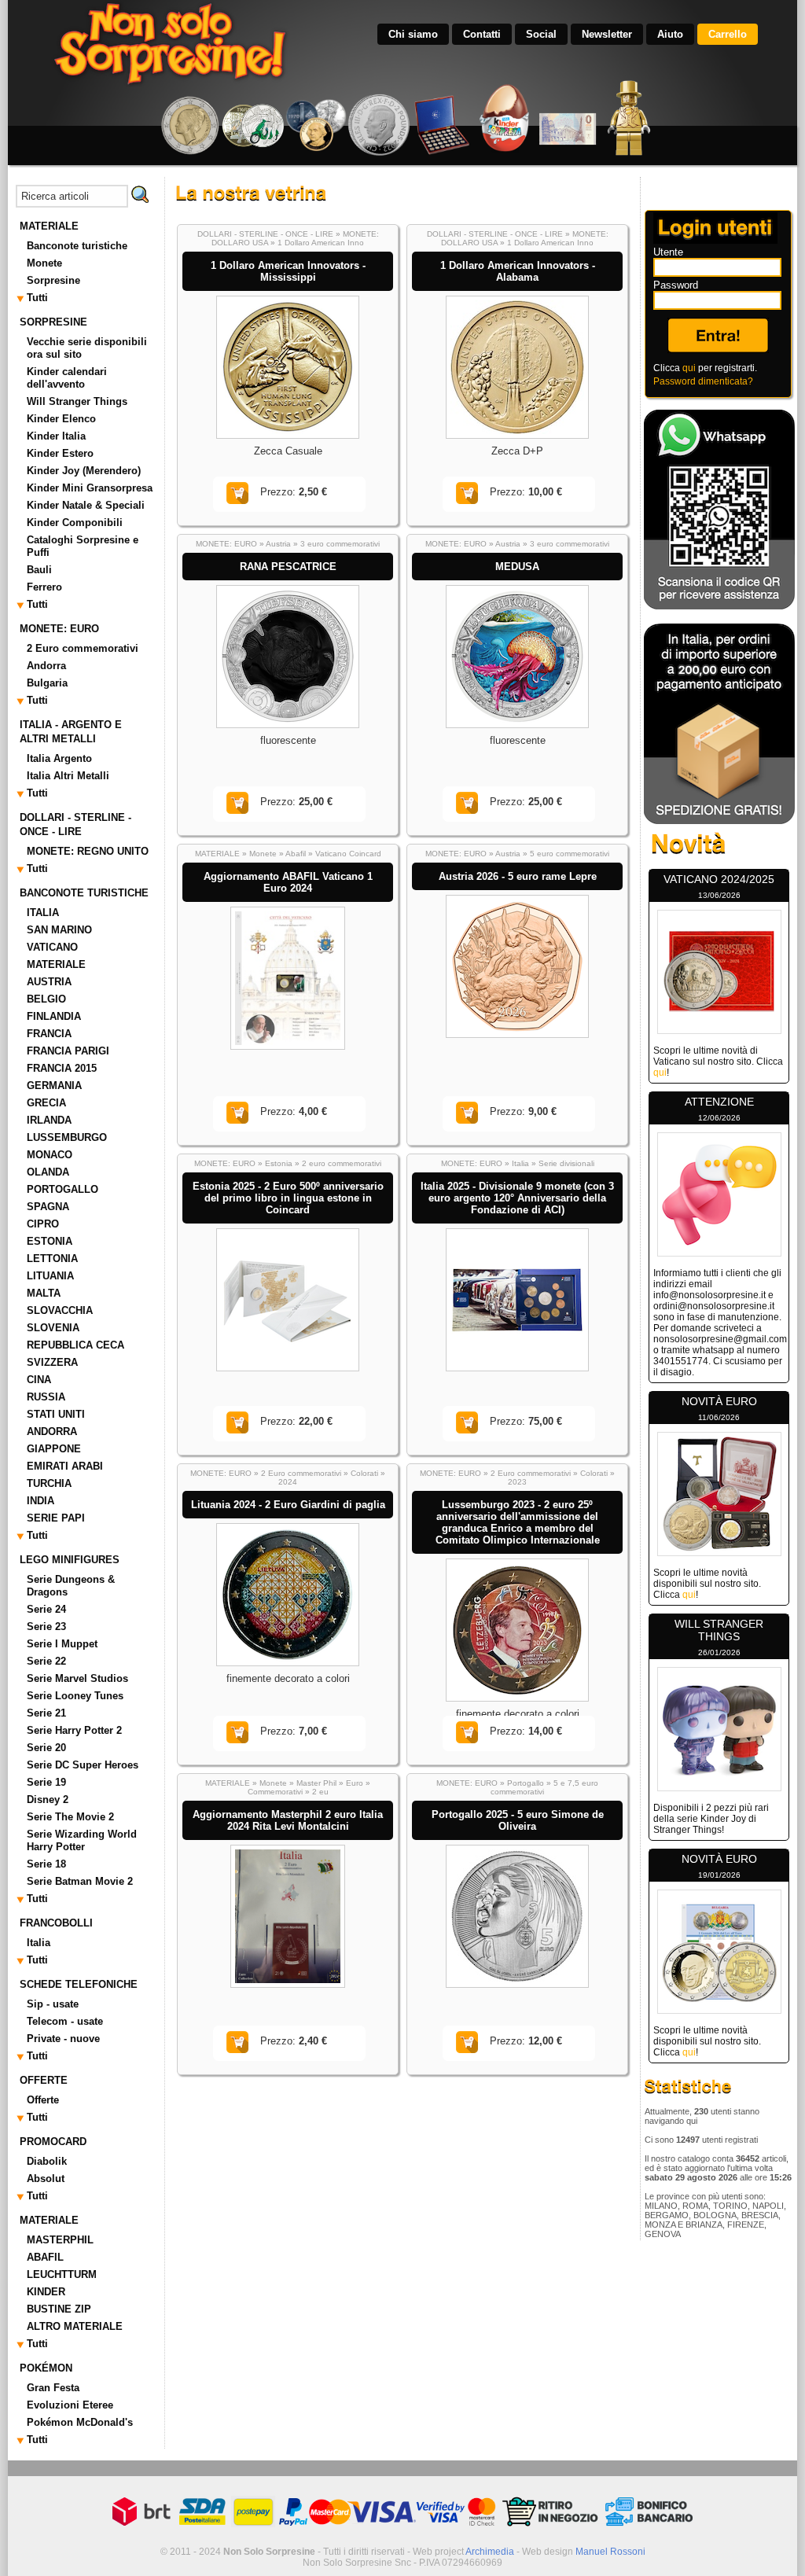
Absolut (46, 2179)
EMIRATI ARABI (65, 1466)
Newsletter (607, 34)
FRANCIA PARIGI (68, 1051)
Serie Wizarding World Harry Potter (82, 1840)
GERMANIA (54, 1086)
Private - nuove (63, 2039)
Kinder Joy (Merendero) (84, 471)
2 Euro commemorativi (83, 648)
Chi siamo (413, 34)
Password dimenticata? (703, 381)
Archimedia (490, 2552)
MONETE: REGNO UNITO (88, 851)
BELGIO (46, 999)
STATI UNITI (56, 1414)
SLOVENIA (53, 1328)
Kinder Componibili (75, 523)
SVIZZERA (52, 1362)
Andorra (46, 666)
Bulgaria (47, 683)
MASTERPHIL (60, 2240)
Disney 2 (48, 1800)
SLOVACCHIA (60, 1310)
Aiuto (670, 34)
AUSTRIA (49, 982)
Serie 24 (46, 1609)
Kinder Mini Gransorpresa (90, 488)
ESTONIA (50, 1241)
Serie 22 (46, 1661)
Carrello (728, 34)
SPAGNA (48, 1207)
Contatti (482, 34)
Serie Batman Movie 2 (80, 1881)
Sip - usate (53, 2004)
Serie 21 (46, 1713)
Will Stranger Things (77, 401)
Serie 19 (46, 1782)
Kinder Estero (60, 453)
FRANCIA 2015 (62, 1068)
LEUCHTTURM (62, 2274)
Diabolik (47, 2161)
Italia (39, 1943)
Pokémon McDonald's (80, 2422)
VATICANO (52, 947)
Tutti (37, 298)
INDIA (40, 1501)
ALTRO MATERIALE (75, 2326)
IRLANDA (49, 1120)
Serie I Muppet (62, 1644)
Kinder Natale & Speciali (86, 505)
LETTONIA (52, 1259)
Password (676, 285)
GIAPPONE (54, 1449)
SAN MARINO (59, 930)
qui (689, 368)
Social (541, 34)
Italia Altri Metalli (68, 776)
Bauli (39, 570)
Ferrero (44, 587)
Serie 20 (46, 1748)
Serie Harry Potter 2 (74, 1730)
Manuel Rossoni (610, 2552)
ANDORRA (52, 1432)
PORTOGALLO (62, 1189)
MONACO (50, 1155)
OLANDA (48, 1172)
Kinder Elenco (61, 419)
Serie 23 (46, 1627)
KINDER (46, 2292)
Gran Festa (53, 2388)
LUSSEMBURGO (67, 1137)
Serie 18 (46, 1864)
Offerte (43, 2100)
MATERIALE (56, 964)
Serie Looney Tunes (75, 1696)
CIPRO (43, 1224)
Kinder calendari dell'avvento (67, 378)
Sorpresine (53, 280)
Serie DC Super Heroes (83, 1765)
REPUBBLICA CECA (75, 1345)
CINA (39, 1380)
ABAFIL (45, 2257)
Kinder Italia (56, 436)
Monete (44, 263)
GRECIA (46, 1103)
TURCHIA (49, 1483)
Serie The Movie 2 (70, 1817)
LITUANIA (50, 1276)
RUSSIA (46, 1397)
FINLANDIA (54, 1016)
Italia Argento (59, 758)
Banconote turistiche (77, 246)
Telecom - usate (65, 2021)
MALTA (44, 1293)
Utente (668, 252)
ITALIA (43, 913)
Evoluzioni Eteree (70, 2405)
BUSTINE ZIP (59, 2309)
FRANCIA (49, 1034)
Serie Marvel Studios (77, 1678)
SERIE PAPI (56, 1518)
